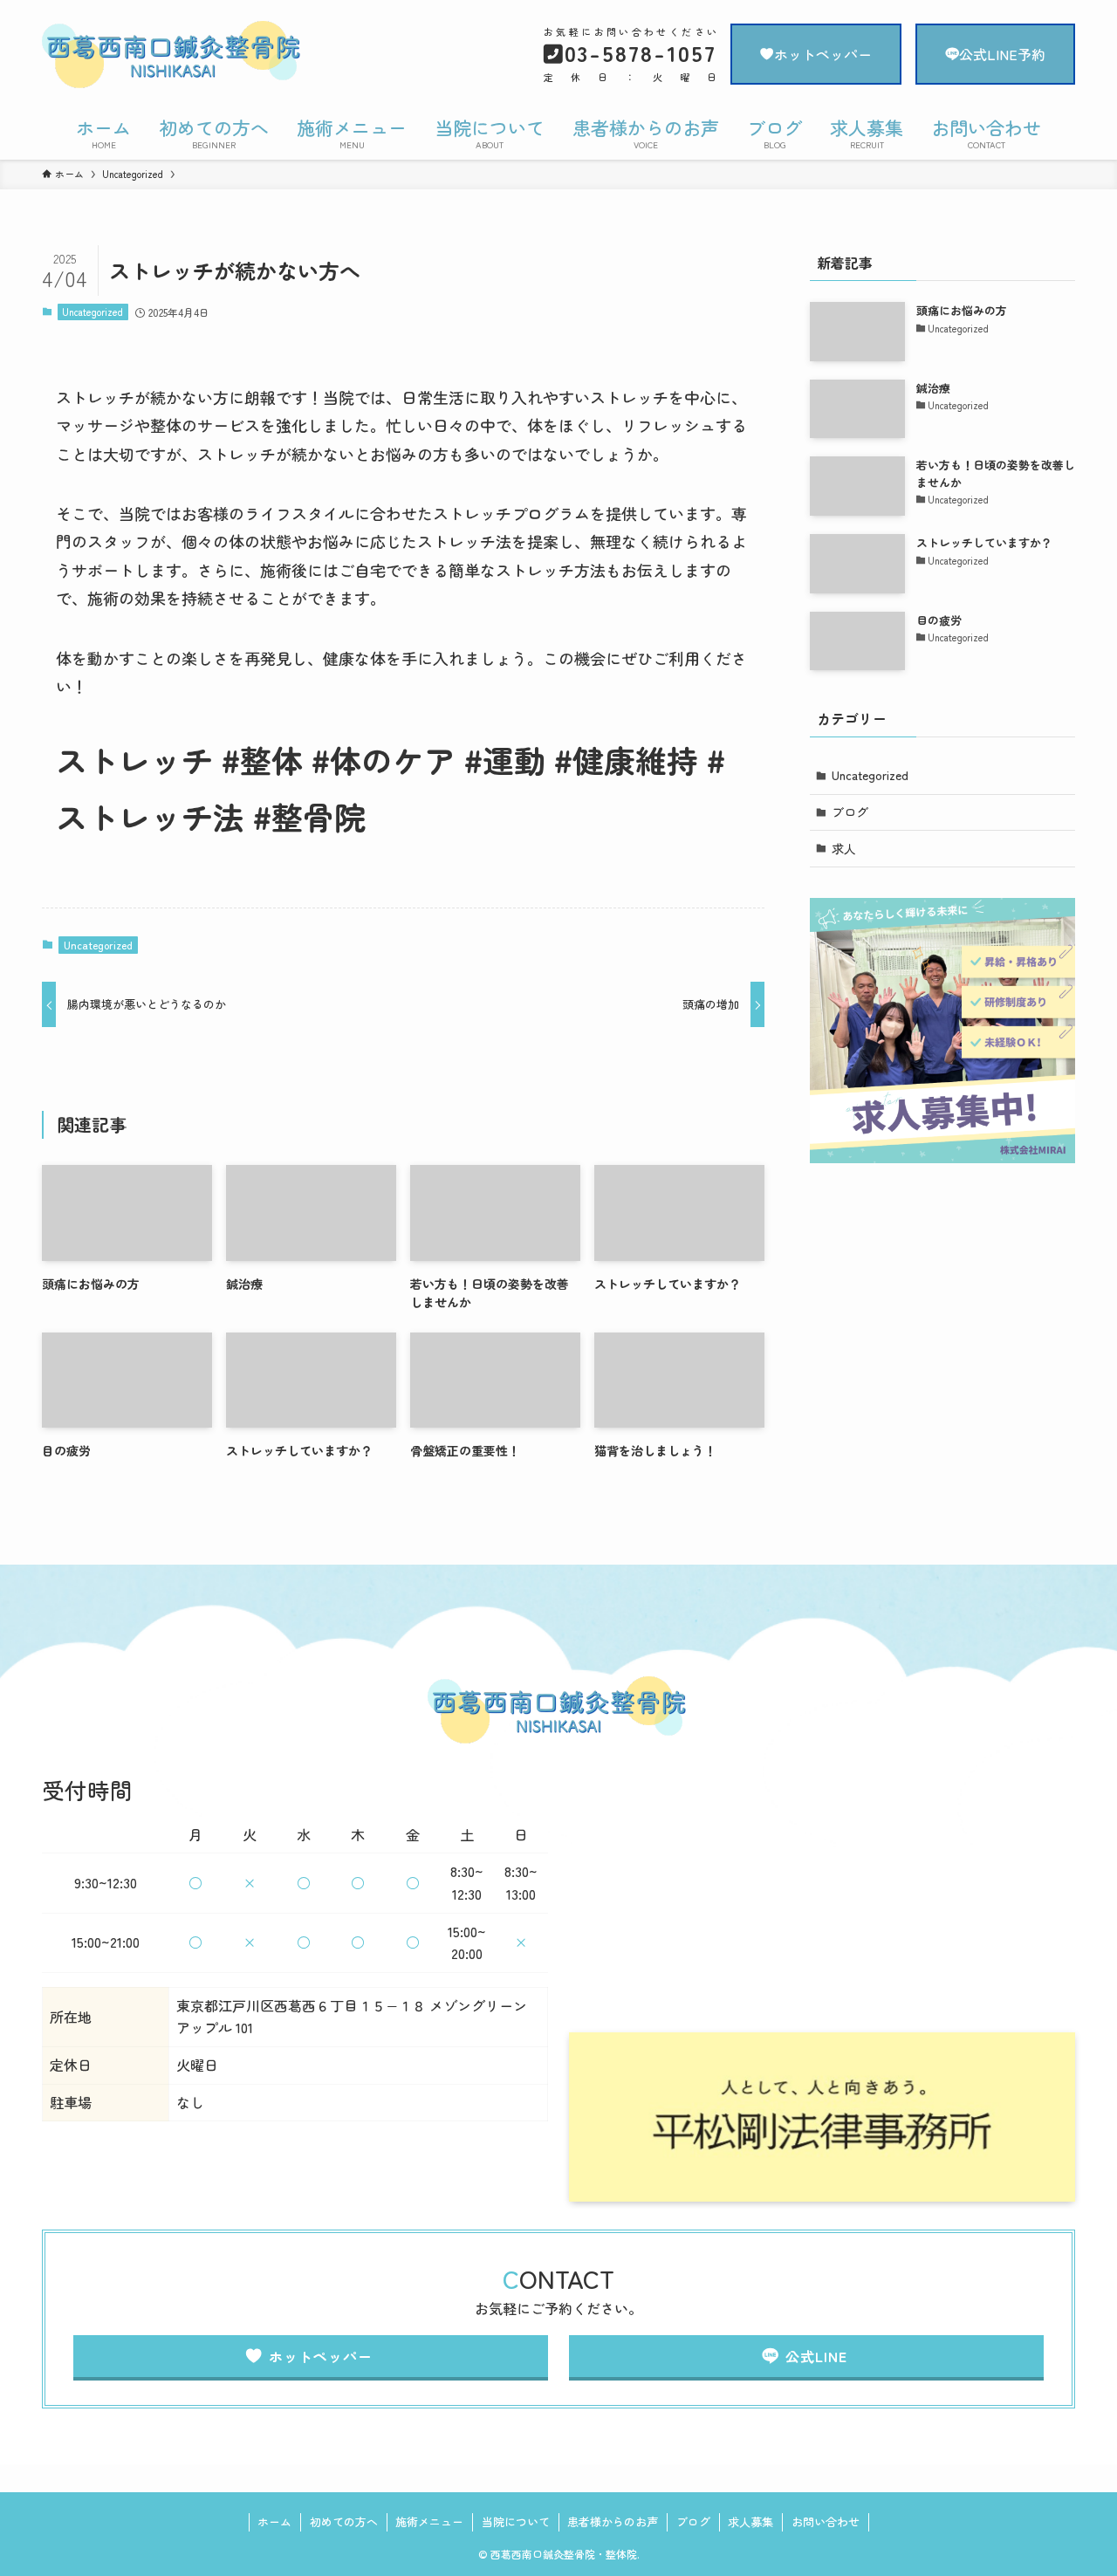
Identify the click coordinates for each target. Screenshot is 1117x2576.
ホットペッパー (823, 54)
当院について (516, 2521)
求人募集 (750, 2521)
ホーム (274, 2521)
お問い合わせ (826, 2521)
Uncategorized (93, 312)
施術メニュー (429, 2521)
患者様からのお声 (613, 2521)
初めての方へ (344, 2521)
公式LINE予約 (1002, 54)
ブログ (850, 812)
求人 (844, 848)
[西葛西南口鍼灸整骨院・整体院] (197, 56)
